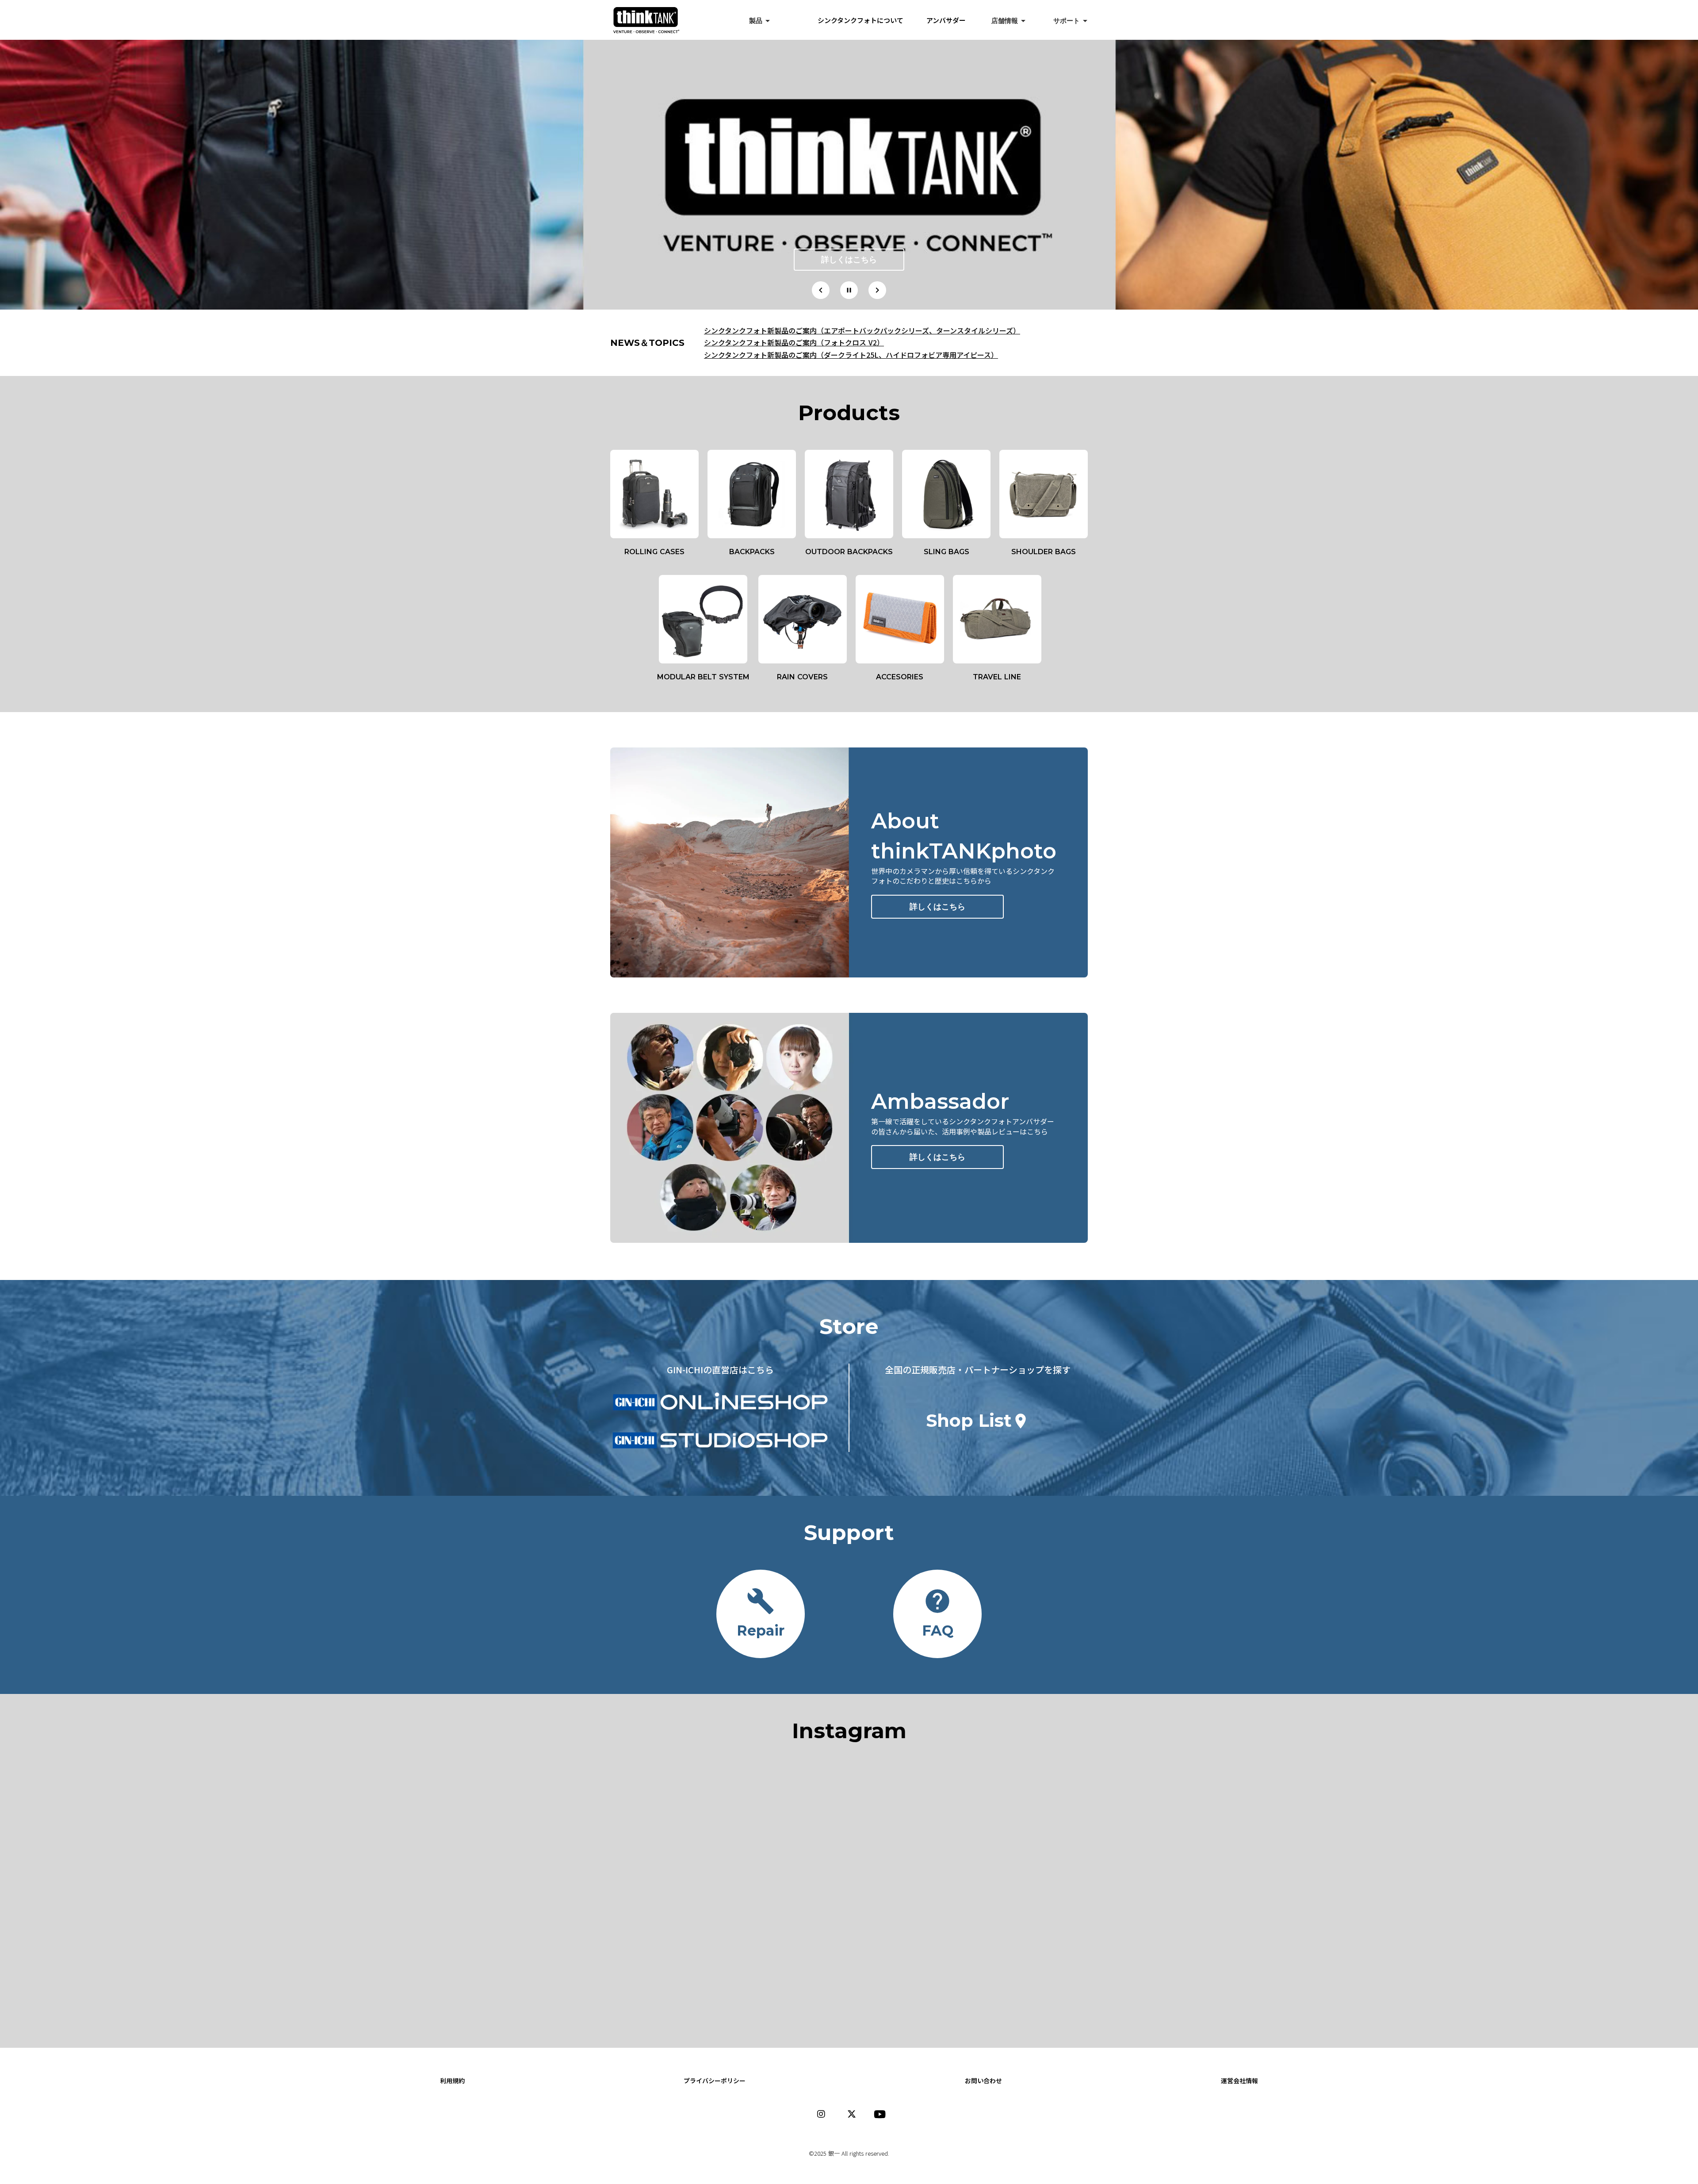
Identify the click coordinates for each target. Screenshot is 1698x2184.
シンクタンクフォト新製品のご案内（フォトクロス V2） (794, 342)
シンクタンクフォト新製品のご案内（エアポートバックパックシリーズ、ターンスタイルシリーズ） (862, 330)
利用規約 (452, 2081)
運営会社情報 (1239, 2081)
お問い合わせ (983, 2081)
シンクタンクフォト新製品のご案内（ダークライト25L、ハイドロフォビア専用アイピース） (851, 355)
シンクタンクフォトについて (868, 20)
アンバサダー (946, 20)
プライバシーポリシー (715, 2081)
